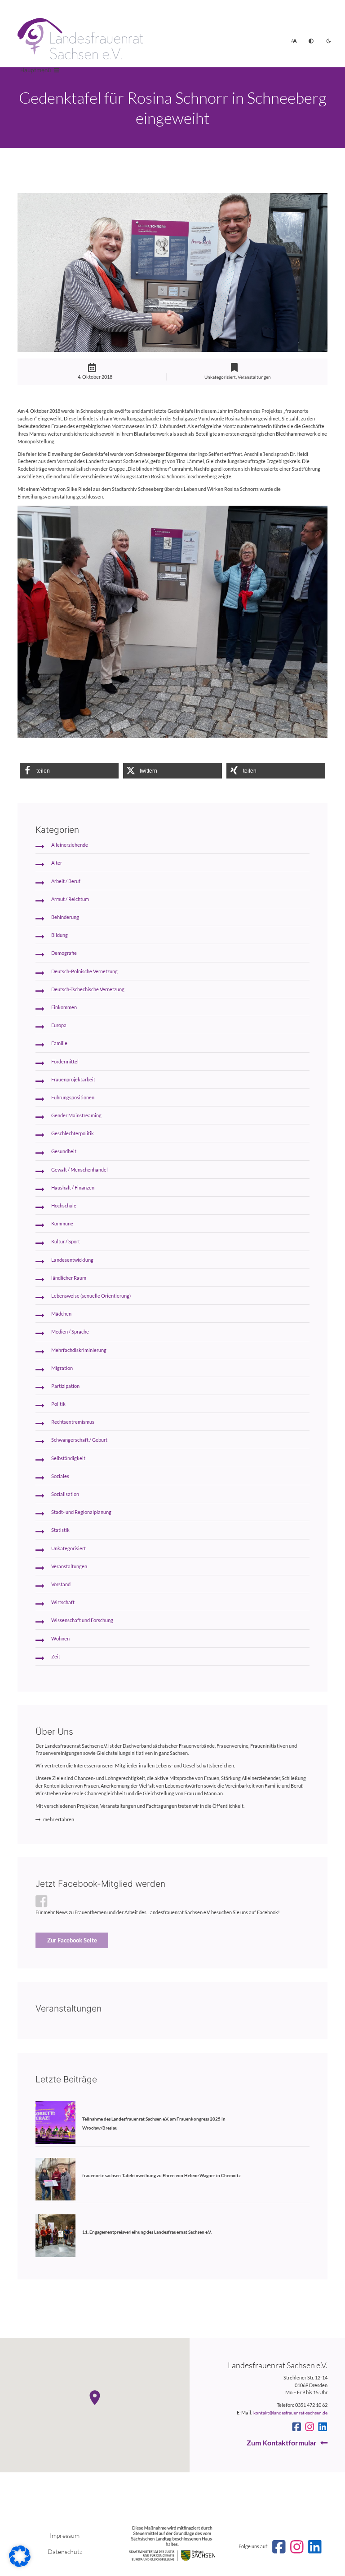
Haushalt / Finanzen (73, 1187)
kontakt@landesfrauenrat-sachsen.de (290, 2413)
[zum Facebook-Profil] (296, 2427)
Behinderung (65, 917)
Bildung (60, 935)
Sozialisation (65, 1494)
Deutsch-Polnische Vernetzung (84, 971)
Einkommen (64, 1007)
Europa (59, 1025)
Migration (62, 1368)
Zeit (56, 1656)
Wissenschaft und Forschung (82, 1620)
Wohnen (60, 1638)
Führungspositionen (73, 1097)
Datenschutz (65, 2552)
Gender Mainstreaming (76, 1115)
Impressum (65, 2535)
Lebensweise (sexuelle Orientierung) (91, 1296)
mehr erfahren (59, 1819)
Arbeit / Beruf (66, 881)
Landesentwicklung (72, 1260)
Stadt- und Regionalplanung (81, 1512)
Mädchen (61, 1314)
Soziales (60, 1476)
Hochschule (64, 1205)
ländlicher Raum (69, 1278)
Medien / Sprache (70, 1332)
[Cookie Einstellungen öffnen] (20, 2565)
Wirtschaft (63, 1602)
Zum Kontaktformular (282, 2443)
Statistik (60, 1530)
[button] (69, 771)
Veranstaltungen (254, 377)
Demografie (64, 953)
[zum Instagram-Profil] (310, 2427)
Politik (58, 1404)
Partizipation (65, 1386)
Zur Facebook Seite (72, 1940)
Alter (57, 863)
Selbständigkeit (68, 1458)
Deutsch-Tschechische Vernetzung (88, 989)
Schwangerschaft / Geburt (79, 1440)
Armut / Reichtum (70, 899)
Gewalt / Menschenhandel (80, 1170)
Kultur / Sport (66, 1241)
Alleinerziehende (70, 845)
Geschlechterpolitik (73, 1133)
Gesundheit (64, 1151)
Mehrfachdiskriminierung (79, 1350)
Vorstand (61, 1584)
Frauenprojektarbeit (73, 1079)
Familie (59, 1043)
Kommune (62, 1223)
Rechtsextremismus (73, 1422)
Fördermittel (65, 1061)
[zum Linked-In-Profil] (323, 2427)
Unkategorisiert (220, 377)
